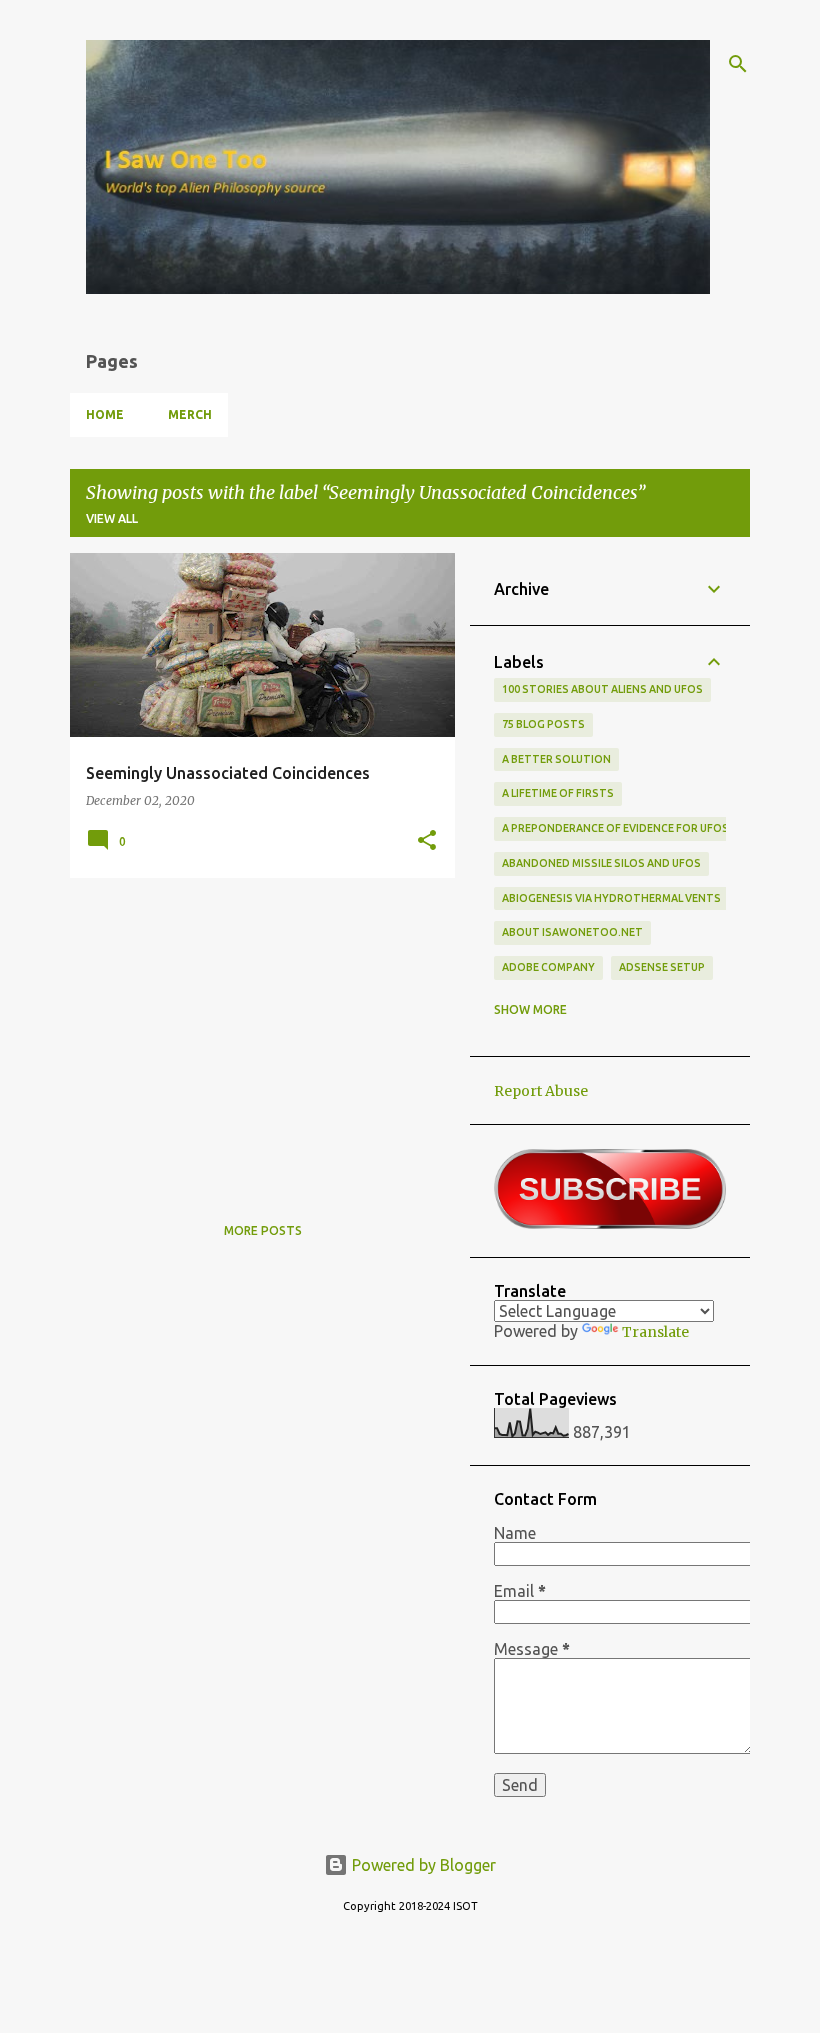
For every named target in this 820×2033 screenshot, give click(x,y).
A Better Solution (556, 759)
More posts (263, 1230)
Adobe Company (548, 967)
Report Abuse (541, 1091)
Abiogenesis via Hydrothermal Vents (611, 898)
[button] (427, 841)
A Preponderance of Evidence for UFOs (615, 828)
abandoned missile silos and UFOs (601, 863)
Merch (190, 414)
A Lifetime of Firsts (558, 793)
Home (105, 414)
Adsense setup (662, 967)
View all (112, 518)
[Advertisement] (255, 1033)
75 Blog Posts (543, 724)
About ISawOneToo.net (572, 932)
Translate (655, 1332)
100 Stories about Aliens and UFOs (602, 689)
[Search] (738, 64)
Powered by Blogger (422, 1865)
